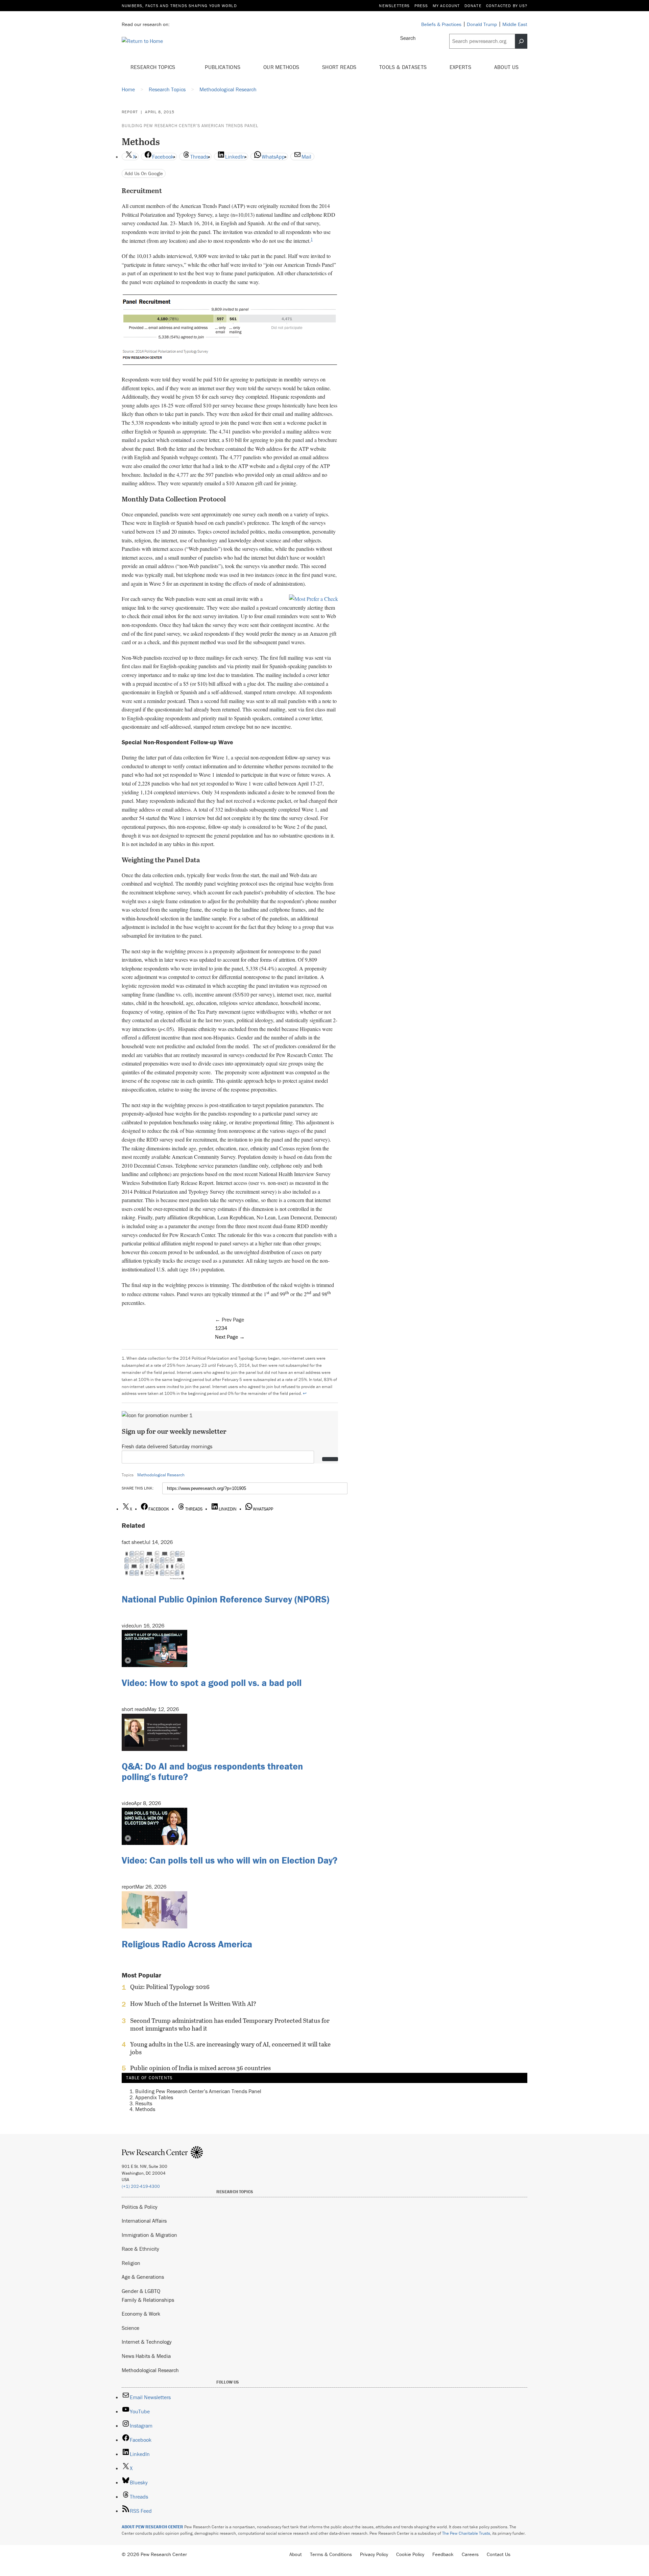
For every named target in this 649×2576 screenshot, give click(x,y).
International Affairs (144, 2221)
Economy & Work (141, 2314)
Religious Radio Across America (187, 1944)
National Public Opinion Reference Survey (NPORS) (225, 1599)
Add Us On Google (144, 173)
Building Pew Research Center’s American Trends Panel (190, 126)
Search (408, 38)
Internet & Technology (147, 2342)
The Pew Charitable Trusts (466, 2533)
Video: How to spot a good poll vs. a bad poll (212, 1683)
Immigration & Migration (149, 2235)
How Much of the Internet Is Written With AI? (193, 2004)
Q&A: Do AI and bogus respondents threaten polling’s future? (212, 1771)
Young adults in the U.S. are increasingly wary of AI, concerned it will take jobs (230, 2048)
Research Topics (154, 67)
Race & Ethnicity (140, 2249)
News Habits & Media (146, 2356)
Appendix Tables (154, 2097)
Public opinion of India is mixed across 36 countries (200, 2068)
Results (144, 2103)
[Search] (521, 41)
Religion (131, 2263)
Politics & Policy (140, 2207)
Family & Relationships (148, 2300)
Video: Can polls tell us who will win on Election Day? (230, 1860)
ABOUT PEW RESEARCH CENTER (152, 2527)
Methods (145, 2109)
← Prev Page (230, 1319)
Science (130, 2328)
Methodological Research (161, 1475)
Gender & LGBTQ (141, 2291)
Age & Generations (143, 2277)
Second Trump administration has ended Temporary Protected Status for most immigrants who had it (230, 2024)
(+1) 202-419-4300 (141, 2186)
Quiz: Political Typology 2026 (170, 1987)
